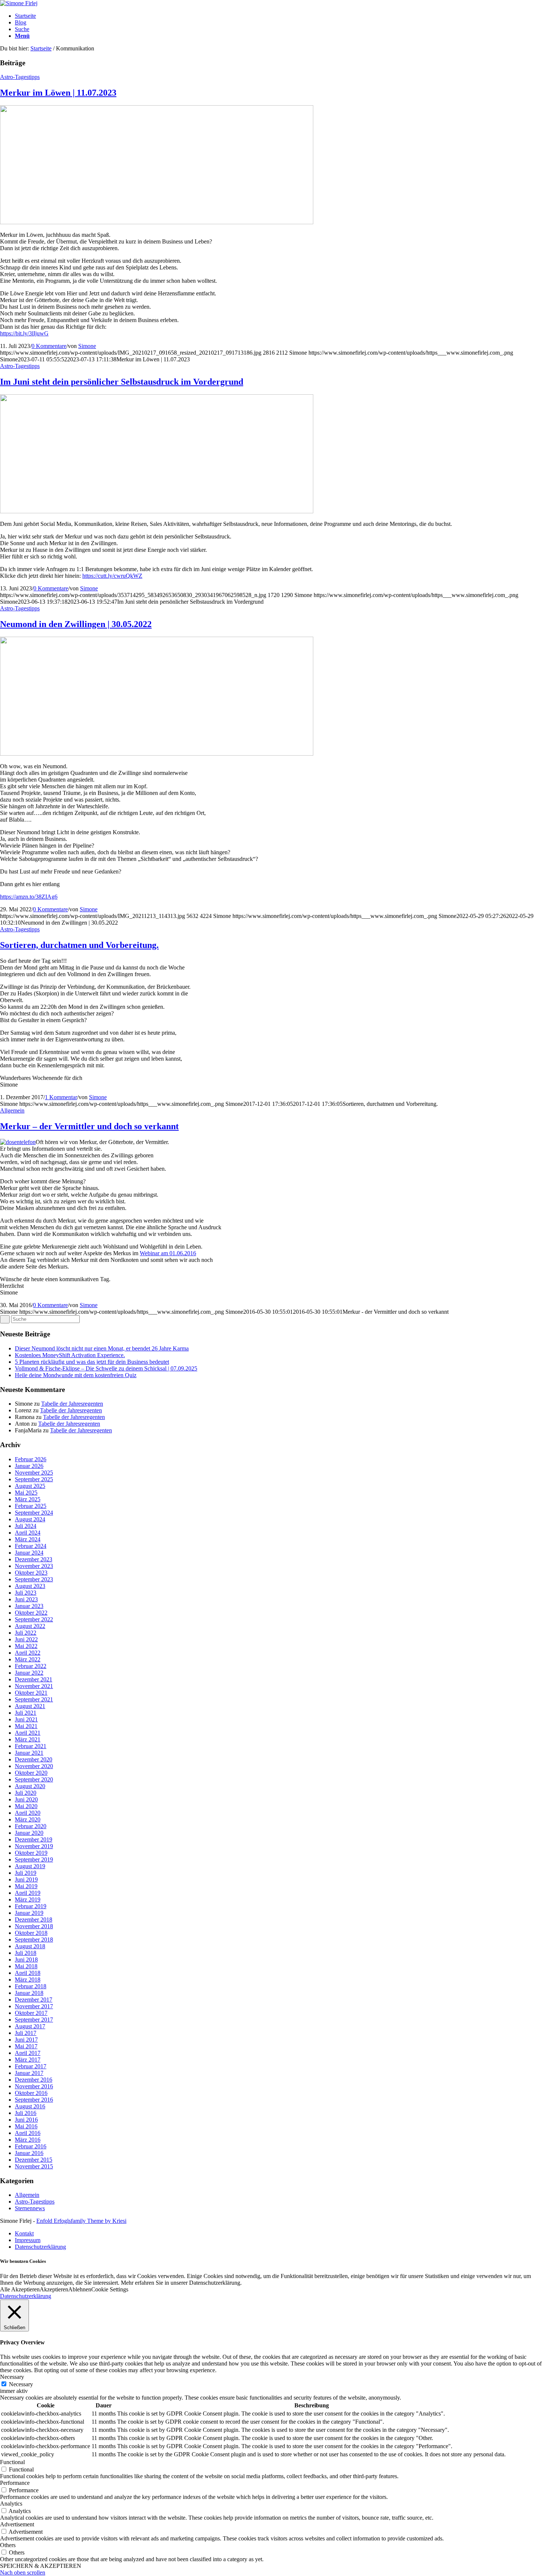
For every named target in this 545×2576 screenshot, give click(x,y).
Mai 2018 (26, 1966)
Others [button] (8, 2545)
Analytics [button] (11, 2504)
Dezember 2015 (34, 2160)
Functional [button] (12, 2462)
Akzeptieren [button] (54, 2289)
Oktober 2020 (31, 1773)
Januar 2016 (29, 2153)
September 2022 (34, 1619)
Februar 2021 (31, 1746)
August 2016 (30, 2106)
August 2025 (30, 1486)
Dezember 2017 (34, 2000)
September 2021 (34, 1699)
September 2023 (34, 1579)
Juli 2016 (26, 2113)
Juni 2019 (26, 1879)
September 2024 (34, 1513)
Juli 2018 (26, 1953)
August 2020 (30, 1786)
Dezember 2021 (34, 1679)
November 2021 (34, 1686)
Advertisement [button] (17, 2524)
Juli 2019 (26, 1873)
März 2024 (28, 1539)
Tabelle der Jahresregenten (72, 1404)
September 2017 (34, 2020)
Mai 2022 (26, 1646)
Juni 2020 (26, 1799)
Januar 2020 (29, 1833)
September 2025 (34, 1479)
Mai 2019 (26, 1886)
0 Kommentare (49, 346)
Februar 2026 (31, 1459)
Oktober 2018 (31, 1933)
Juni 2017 (26, 2040)
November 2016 (34, 2086)
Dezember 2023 (34, 1559)
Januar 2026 (29, 1466)
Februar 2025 (31, 1506)
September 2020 (34, 1779)
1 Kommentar (61, 1097)
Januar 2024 (29, 1553)
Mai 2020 (26, 1806)
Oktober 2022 (31, 1613)
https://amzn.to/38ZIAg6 (29, 897)
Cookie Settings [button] (110, 2289)
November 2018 (34, 1926)
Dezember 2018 (34, 1919)
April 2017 (28, 2053)
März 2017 (28, 2060)
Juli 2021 (26, 1713)
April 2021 (28, 1733)
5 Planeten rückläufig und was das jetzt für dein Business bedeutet (92, 1362)
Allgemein (12, 1110)
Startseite (41, 48)
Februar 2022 (31, 1666)
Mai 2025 (26, 1493)
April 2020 (28, 1813)
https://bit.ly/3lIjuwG (24, 333)
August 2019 (30, 1866)
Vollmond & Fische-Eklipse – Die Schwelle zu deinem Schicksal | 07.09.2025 (106, 1368)
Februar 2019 (31, 1906)
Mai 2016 (26, 2126)
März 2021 (28, 1739)
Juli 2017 (26, 2033)
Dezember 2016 (34, 2080)
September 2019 (34, 1859)
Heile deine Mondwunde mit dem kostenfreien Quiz (76, 1375)
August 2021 (30, 1706)
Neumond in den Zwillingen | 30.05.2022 (76, 624)
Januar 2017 (29, 2073)
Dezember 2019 (34, 1839)
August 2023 (30, 1586)
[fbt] (157, 754)
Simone (87, 346)
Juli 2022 (26, 1633)
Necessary (21, 2384)
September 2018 (34, 1940)
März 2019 (28, 1899)
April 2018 (28, 1973)
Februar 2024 (31, 1546)
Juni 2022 (26, 1639)
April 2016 (28, 2133)
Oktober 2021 (31, 1693)
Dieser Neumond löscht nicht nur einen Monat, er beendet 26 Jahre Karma (102, 1348)
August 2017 (30, 2026)
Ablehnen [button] (80, 2289)
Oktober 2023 (31, 1573)
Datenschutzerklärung (26, 2296)
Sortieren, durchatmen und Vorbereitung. (79, 945)
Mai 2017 (26, 2046)
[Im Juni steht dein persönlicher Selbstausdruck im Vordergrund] (157, 511)
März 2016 (28, 2140)
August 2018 (30, 1946)
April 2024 (28, 1533)
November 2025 (34, 1473)
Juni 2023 (26, 1599)
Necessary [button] (12, 2377)
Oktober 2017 (31, 2013)
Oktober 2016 (31, 2093)
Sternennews (30, 2208)
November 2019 (34, 1846)
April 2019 (28, 1893)
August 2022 (30, 1626)
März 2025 (28, 1499)
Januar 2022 (29, 1673)
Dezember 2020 (34, 1759)
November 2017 (34, 2006)
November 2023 (34, 1566)
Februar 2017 (31, 2066)
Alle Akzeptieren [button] (20, 2289)
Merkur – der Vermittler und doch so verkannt (89, 1126)
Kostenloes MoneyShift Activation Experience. (70, 1355)
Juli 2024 (26, 1526)
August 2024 (30, 1519)
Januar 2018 (29, 1993)
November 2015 (34, 2166)
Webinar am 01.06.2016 (168, 1253)
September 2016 (34, 2100)
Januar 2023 (29, 1606)
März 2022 (28, 1659)
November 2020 (34, 1766)
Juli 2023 (26, 1593)
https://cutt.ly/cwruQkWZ (112, 576)
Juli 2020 (26, 1793)
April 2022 (28, 1653)
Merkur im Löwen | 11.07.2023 (58, 93)
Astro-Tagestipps (20, 77)
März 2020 (28, 1819)
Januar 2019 (29, 1913)
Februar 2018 (31, 1986)
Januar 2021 (29, 1753)
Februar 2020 (31, 1826)
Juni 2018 (26, 1960)
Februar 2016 (31, 2146)
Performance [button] (15, 2483)
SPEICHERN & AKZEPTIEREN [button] (41, 2566)
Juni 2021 (26, 1719)
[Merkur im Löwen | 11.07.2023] (157, 222)
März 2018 (28, 1980)
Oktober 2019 (31, 1853)
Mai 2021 (26, 1726)
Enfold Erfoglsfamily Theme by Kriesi (81, 2221)
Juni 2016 (26, 2120)
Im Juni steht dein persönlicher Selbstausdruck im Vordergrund (122, 382)
